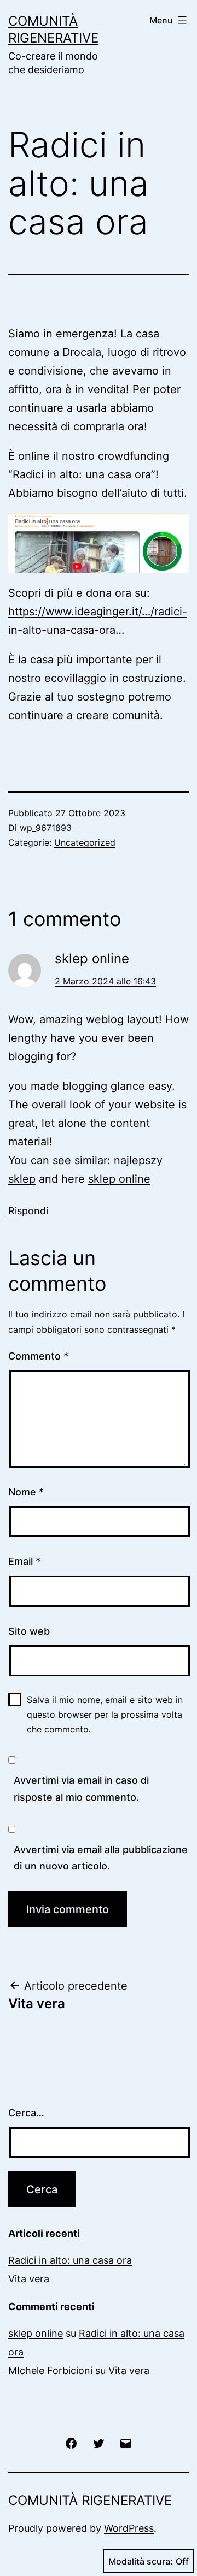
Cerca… (26, 2113)
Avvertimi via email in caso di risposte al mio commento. (81, 1789)
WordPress (129, 2528)
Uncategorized (85, 842)
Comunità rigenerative (90, 2500)
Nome (26, 1492)
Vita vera (29, 2279)
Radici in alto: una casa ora (70, 2260)
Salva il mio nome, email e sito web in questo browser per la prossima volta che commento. (105, 1714)
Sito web (29, 1631)
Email (24, 1561)
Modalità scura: (141, 2561)
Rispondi (28, 1211)
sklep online (92, 958)
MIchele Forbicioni (50, 2370)
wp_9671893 (46, 828)
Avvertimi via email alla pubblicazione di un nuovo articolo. (101, 1858)
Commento (38, 1356)
